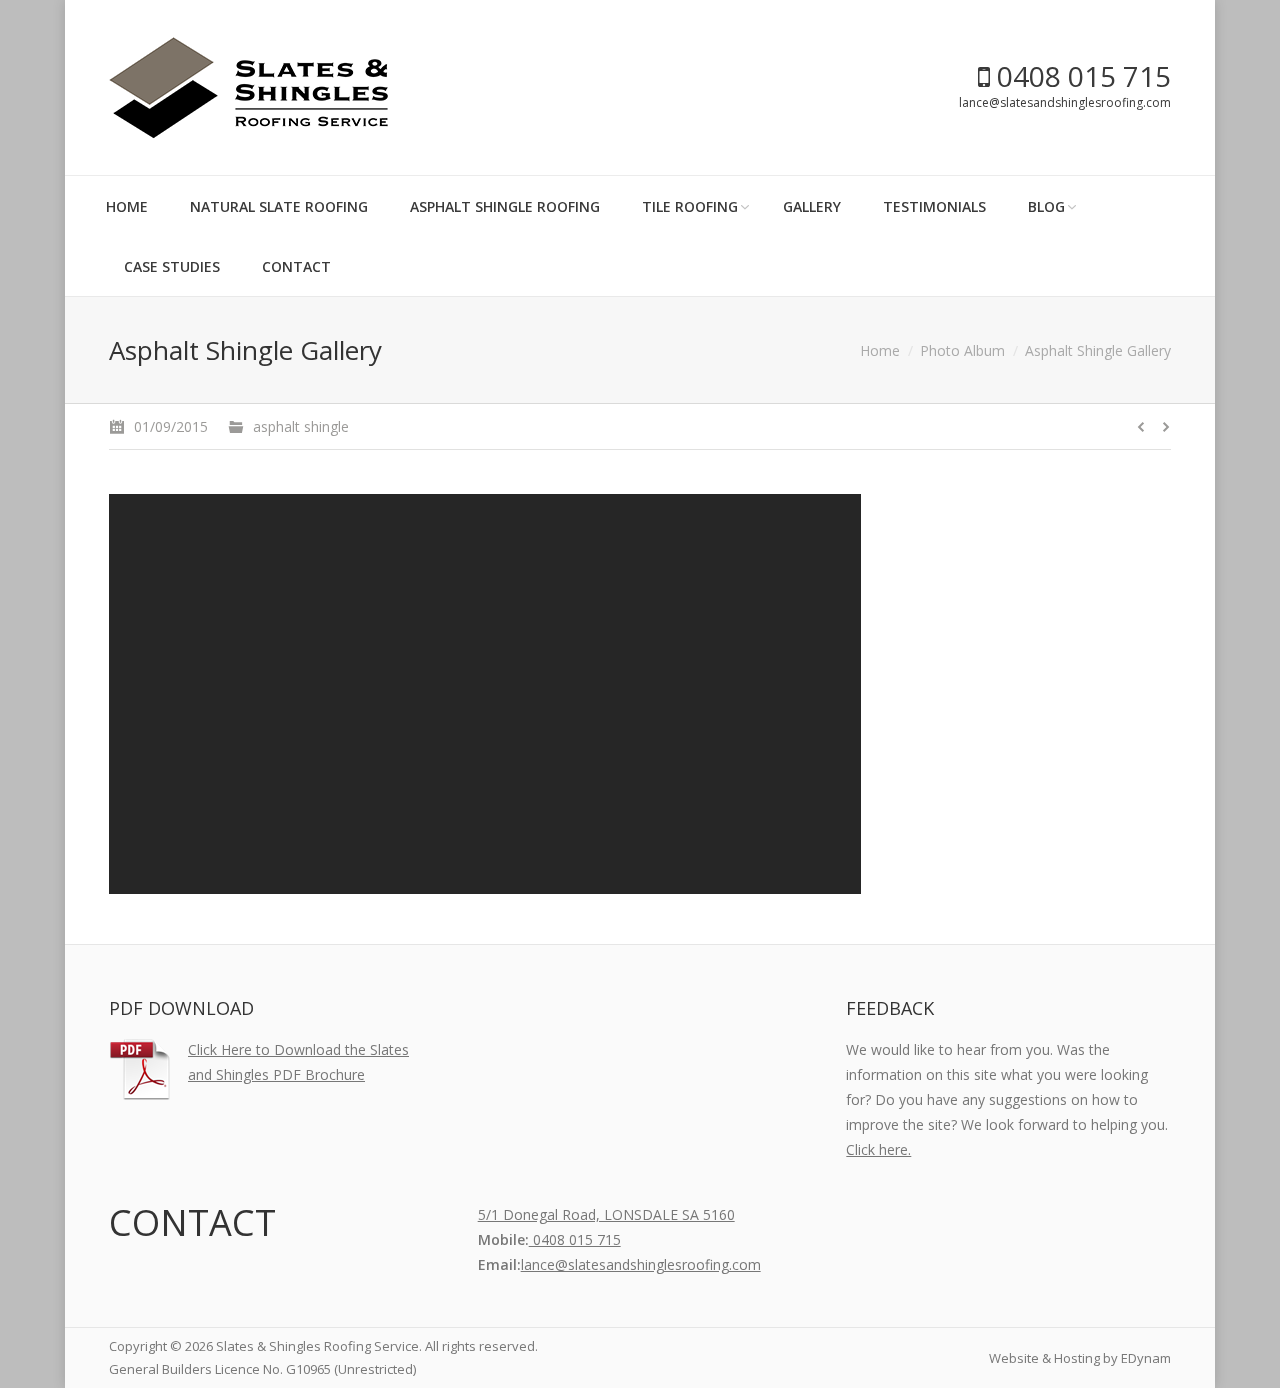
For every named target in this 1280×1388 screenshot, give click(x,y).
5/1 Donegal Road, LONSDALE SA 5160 (606, 1214)
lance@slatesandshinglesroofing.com (1065, 102)
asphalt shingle (301, 426)
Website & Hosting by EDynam (1080, 1358)
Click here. (878, 1149)
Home (880, 350)
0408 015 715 (1080, 76)
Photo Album (962, 350)
